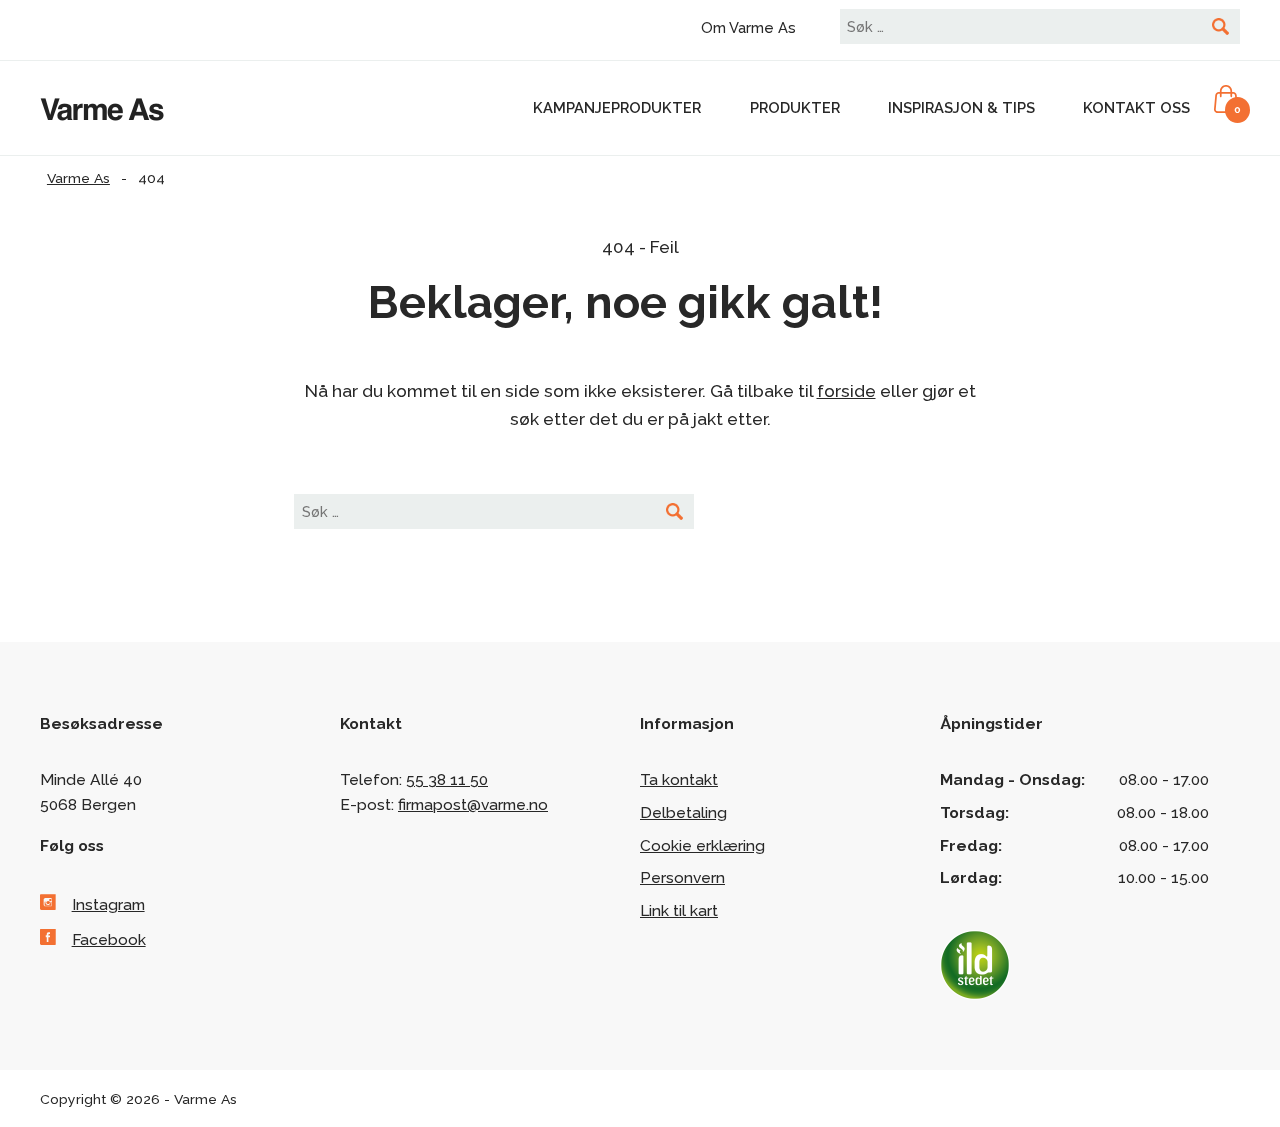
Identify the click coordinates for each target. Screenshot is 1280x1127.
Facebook (109, 939)
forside (846, 391)
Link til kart (679, 910)
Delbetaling (683, 812)
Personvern (682, 877)
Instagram (108, 904)
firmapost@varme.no (473, 804)
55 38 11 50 (447, 779)
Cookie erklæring (702, 845)
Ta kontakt (679, 779)
